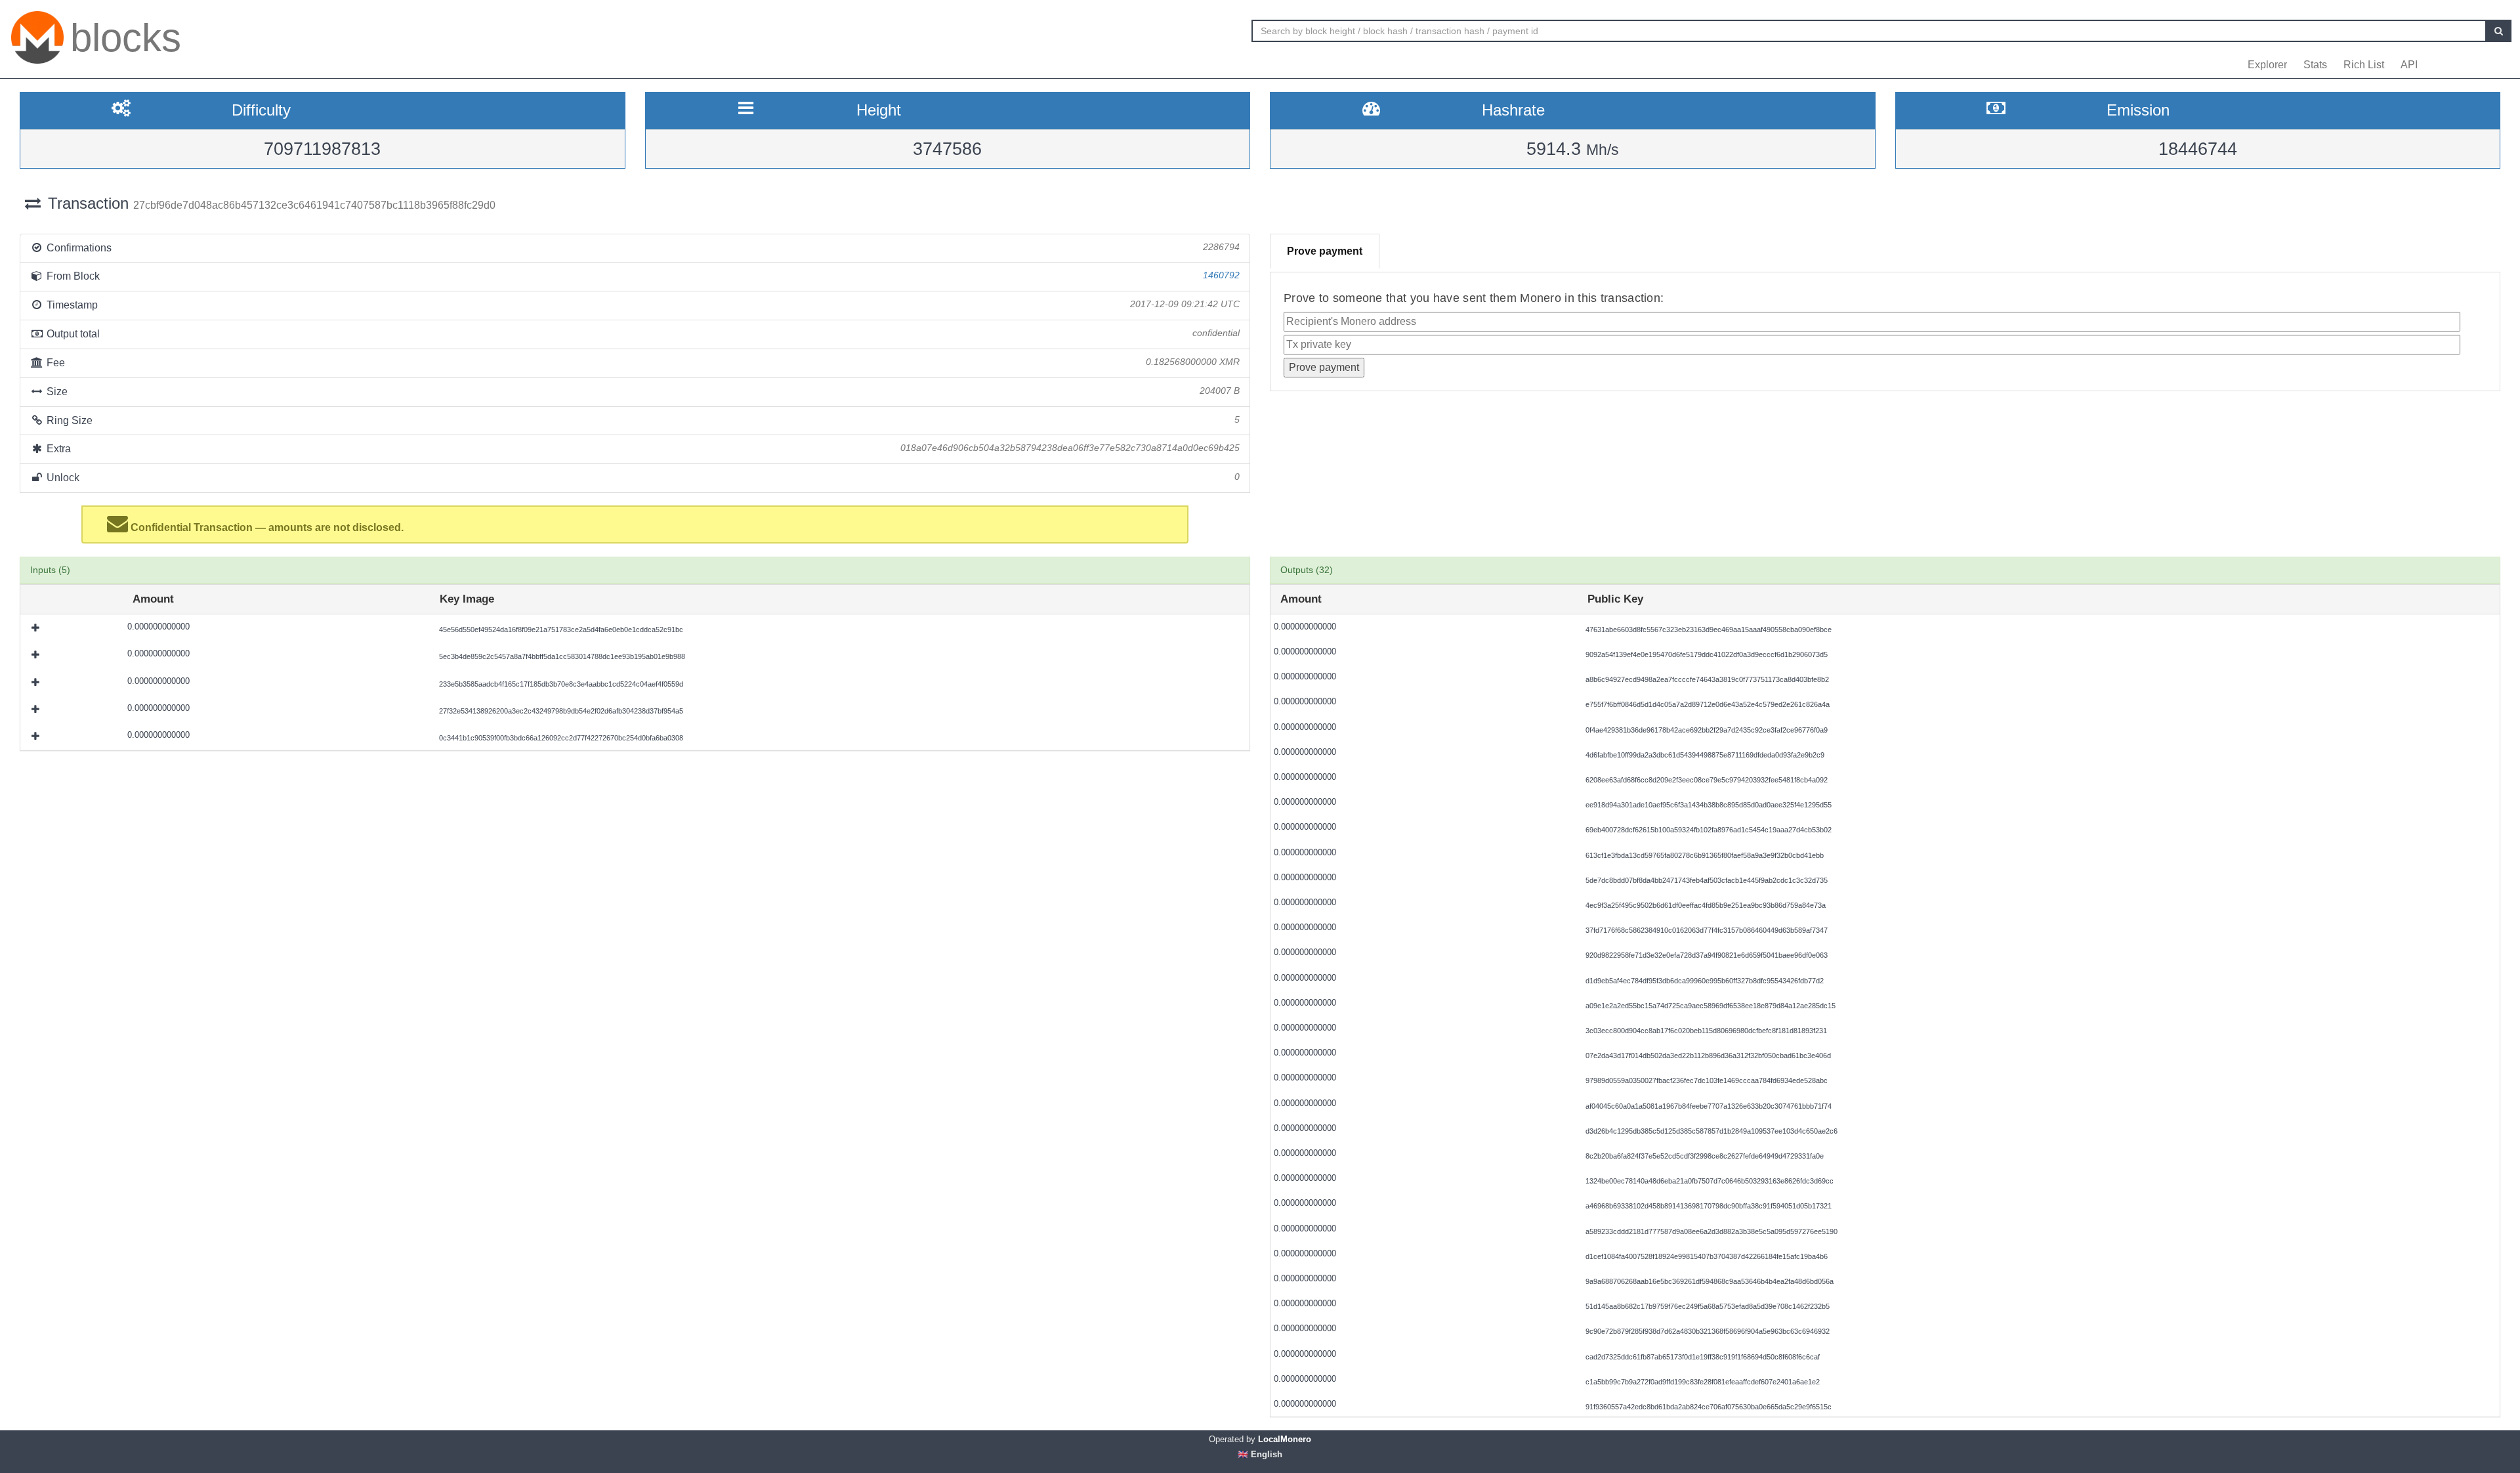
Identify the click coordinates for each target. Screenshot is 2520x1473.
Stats (2315, 65)
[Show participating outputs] (37, 628)
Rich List (2364, 65)
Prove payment (1325, 251)
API (2409, 65)
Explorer (2267, 65)
